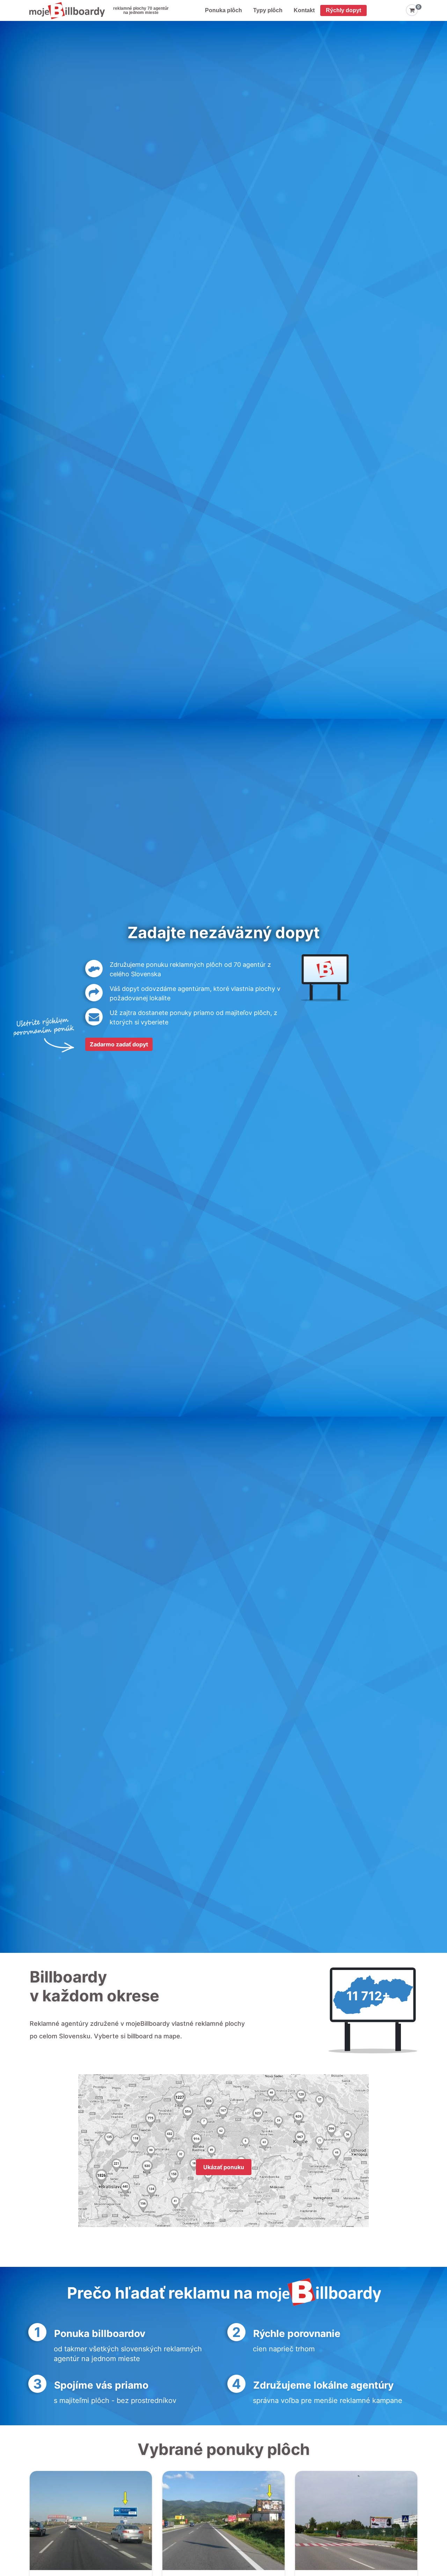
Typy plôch (268, 10)
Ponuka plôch (223, 10)
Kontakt (304, 10)
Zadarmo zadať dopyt (119, 1044)
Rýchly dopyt (343, 10)
